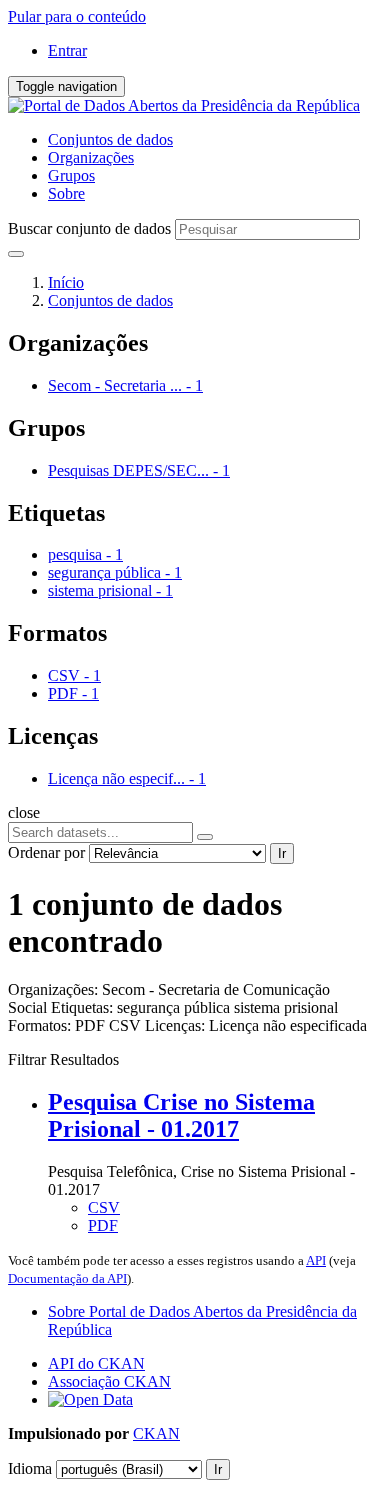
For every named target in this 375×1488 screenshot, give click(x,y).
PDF (103, 1225)
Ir (282, 853)
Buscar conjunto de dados (89, 228)
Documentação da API (67, 1278)
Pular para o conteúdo (77, 16)
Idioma (30, 1468)
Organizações (91, 157)
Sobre (66, 193)
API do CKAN (96, 1363)
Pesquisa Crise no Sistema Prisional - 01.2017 (181, 1115)
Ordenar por (46, 852)
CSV (104, 1207)
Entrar (67, 50)
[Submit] (16, 254)
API (316, 1260)
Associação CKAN (109, 1381)
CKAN (156, 1433)
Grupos (71, 175)
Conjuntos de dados (110, 139)
